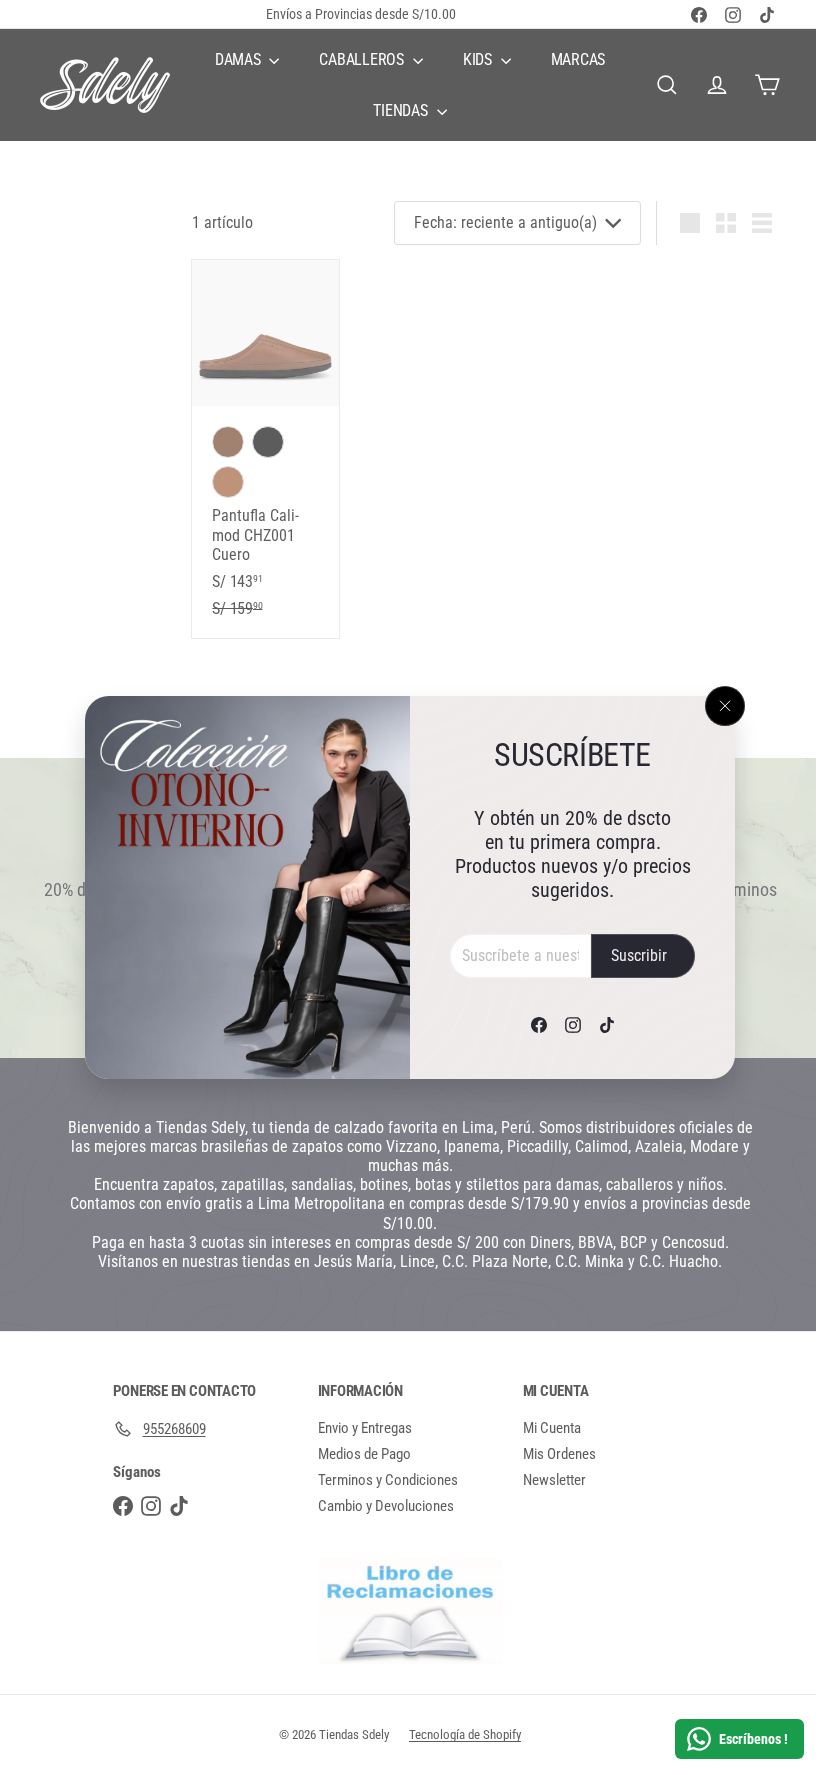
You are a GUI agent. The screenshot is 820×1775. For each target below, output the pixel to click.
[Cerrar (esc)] (718, 706)
